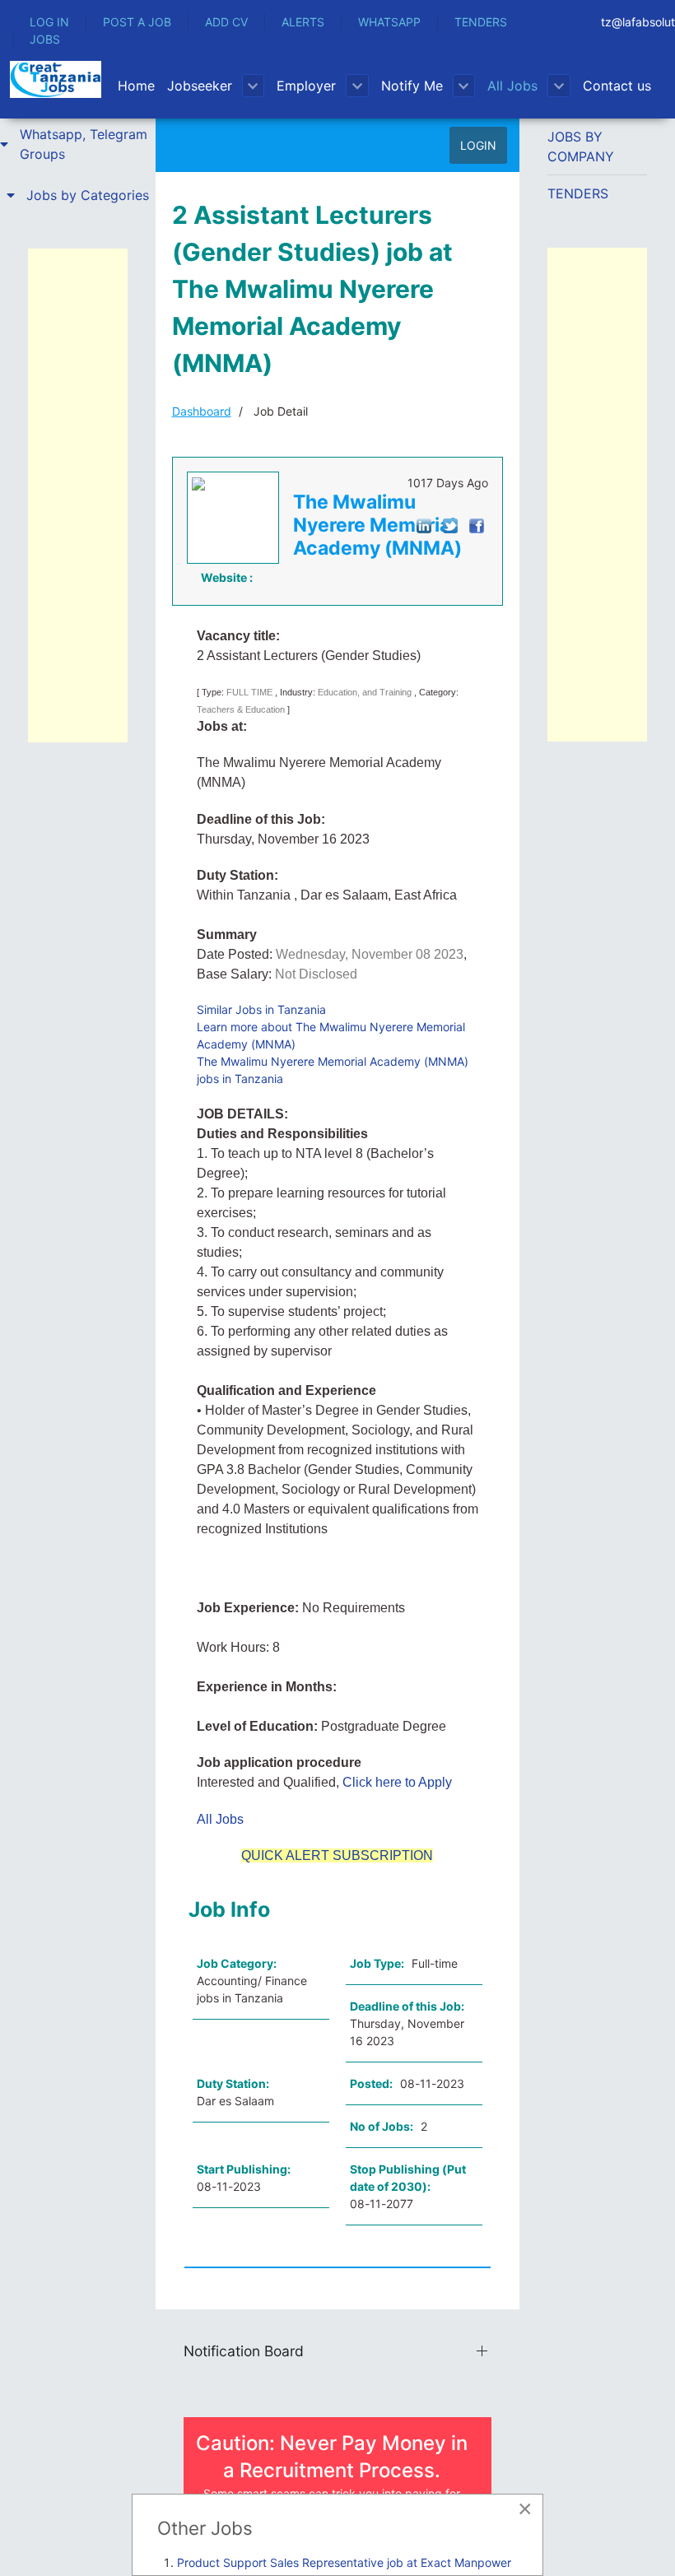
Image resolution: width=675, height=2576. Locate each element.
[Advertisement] (78, 495)
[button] (78, 144)
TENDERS (481, 22)
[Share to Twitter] (450, 525)
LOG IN (49, 22)
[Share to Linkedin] (424, 525)
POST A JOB (137, 22)
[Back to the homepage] (56, 79)
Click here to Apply (397, 1782)
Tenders (578, 193)
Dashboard (202, 411)
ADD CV (226, 22)
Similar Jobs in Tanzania (261, 1009)
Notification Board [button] (244, 2351)
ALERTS (303, 22)
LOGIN (478, 145)
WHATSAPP (389, 22)
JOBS (45, 39)
